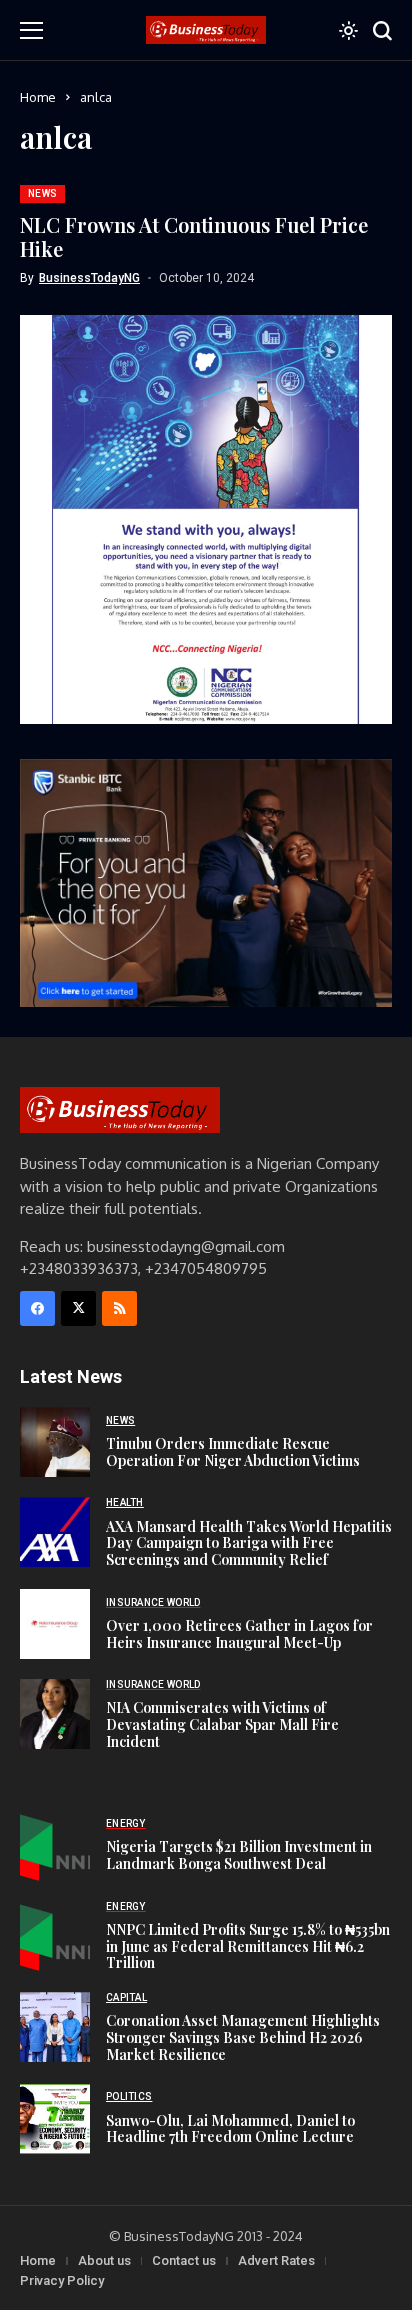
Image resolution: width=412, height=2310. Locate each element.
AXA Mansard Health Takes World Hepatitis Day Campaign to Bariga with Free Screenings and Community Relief (249, 1543)
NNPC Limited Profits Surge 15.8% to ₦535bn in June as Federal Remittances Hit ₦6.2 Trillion (248, 1946)
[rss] (119, 1308)
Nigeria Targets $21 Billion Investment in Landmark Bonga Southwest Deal (239, 1855)
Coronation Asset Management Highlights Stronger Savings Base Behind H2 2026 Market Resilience (243, 2037)
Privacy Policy (62, 2280)
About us (104, 2260)
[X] (78, 1308)
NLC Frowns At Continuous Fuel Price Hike (194, 236)
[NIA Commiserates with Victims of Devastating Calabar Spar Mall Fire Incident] (55, 1714)
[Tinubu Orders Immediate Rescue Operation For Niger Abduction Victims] (55, 1442)
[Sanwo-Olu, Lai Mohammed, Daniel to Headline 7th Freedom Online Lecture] (55, 2119)
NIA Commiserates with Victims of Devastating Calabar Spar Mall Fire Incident (222, 1724)
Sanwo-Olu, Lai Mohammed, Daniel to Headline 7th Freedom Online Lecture (230, 2129)
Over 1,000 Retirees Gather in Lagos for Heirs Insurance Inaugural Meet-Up (239, 1634)
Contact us (184, 2260)
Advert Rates (276, 2260)
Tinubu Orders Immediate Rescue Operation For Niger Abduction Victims (233, 1452)
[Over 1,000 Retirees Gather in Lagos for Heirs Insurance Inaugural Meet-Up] (55, 1624)
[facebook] (37, 1308)
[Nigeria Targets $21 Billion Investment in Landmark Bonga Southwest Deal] (55, 1846)
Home (38, 97)
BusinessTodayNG (89, 278)
